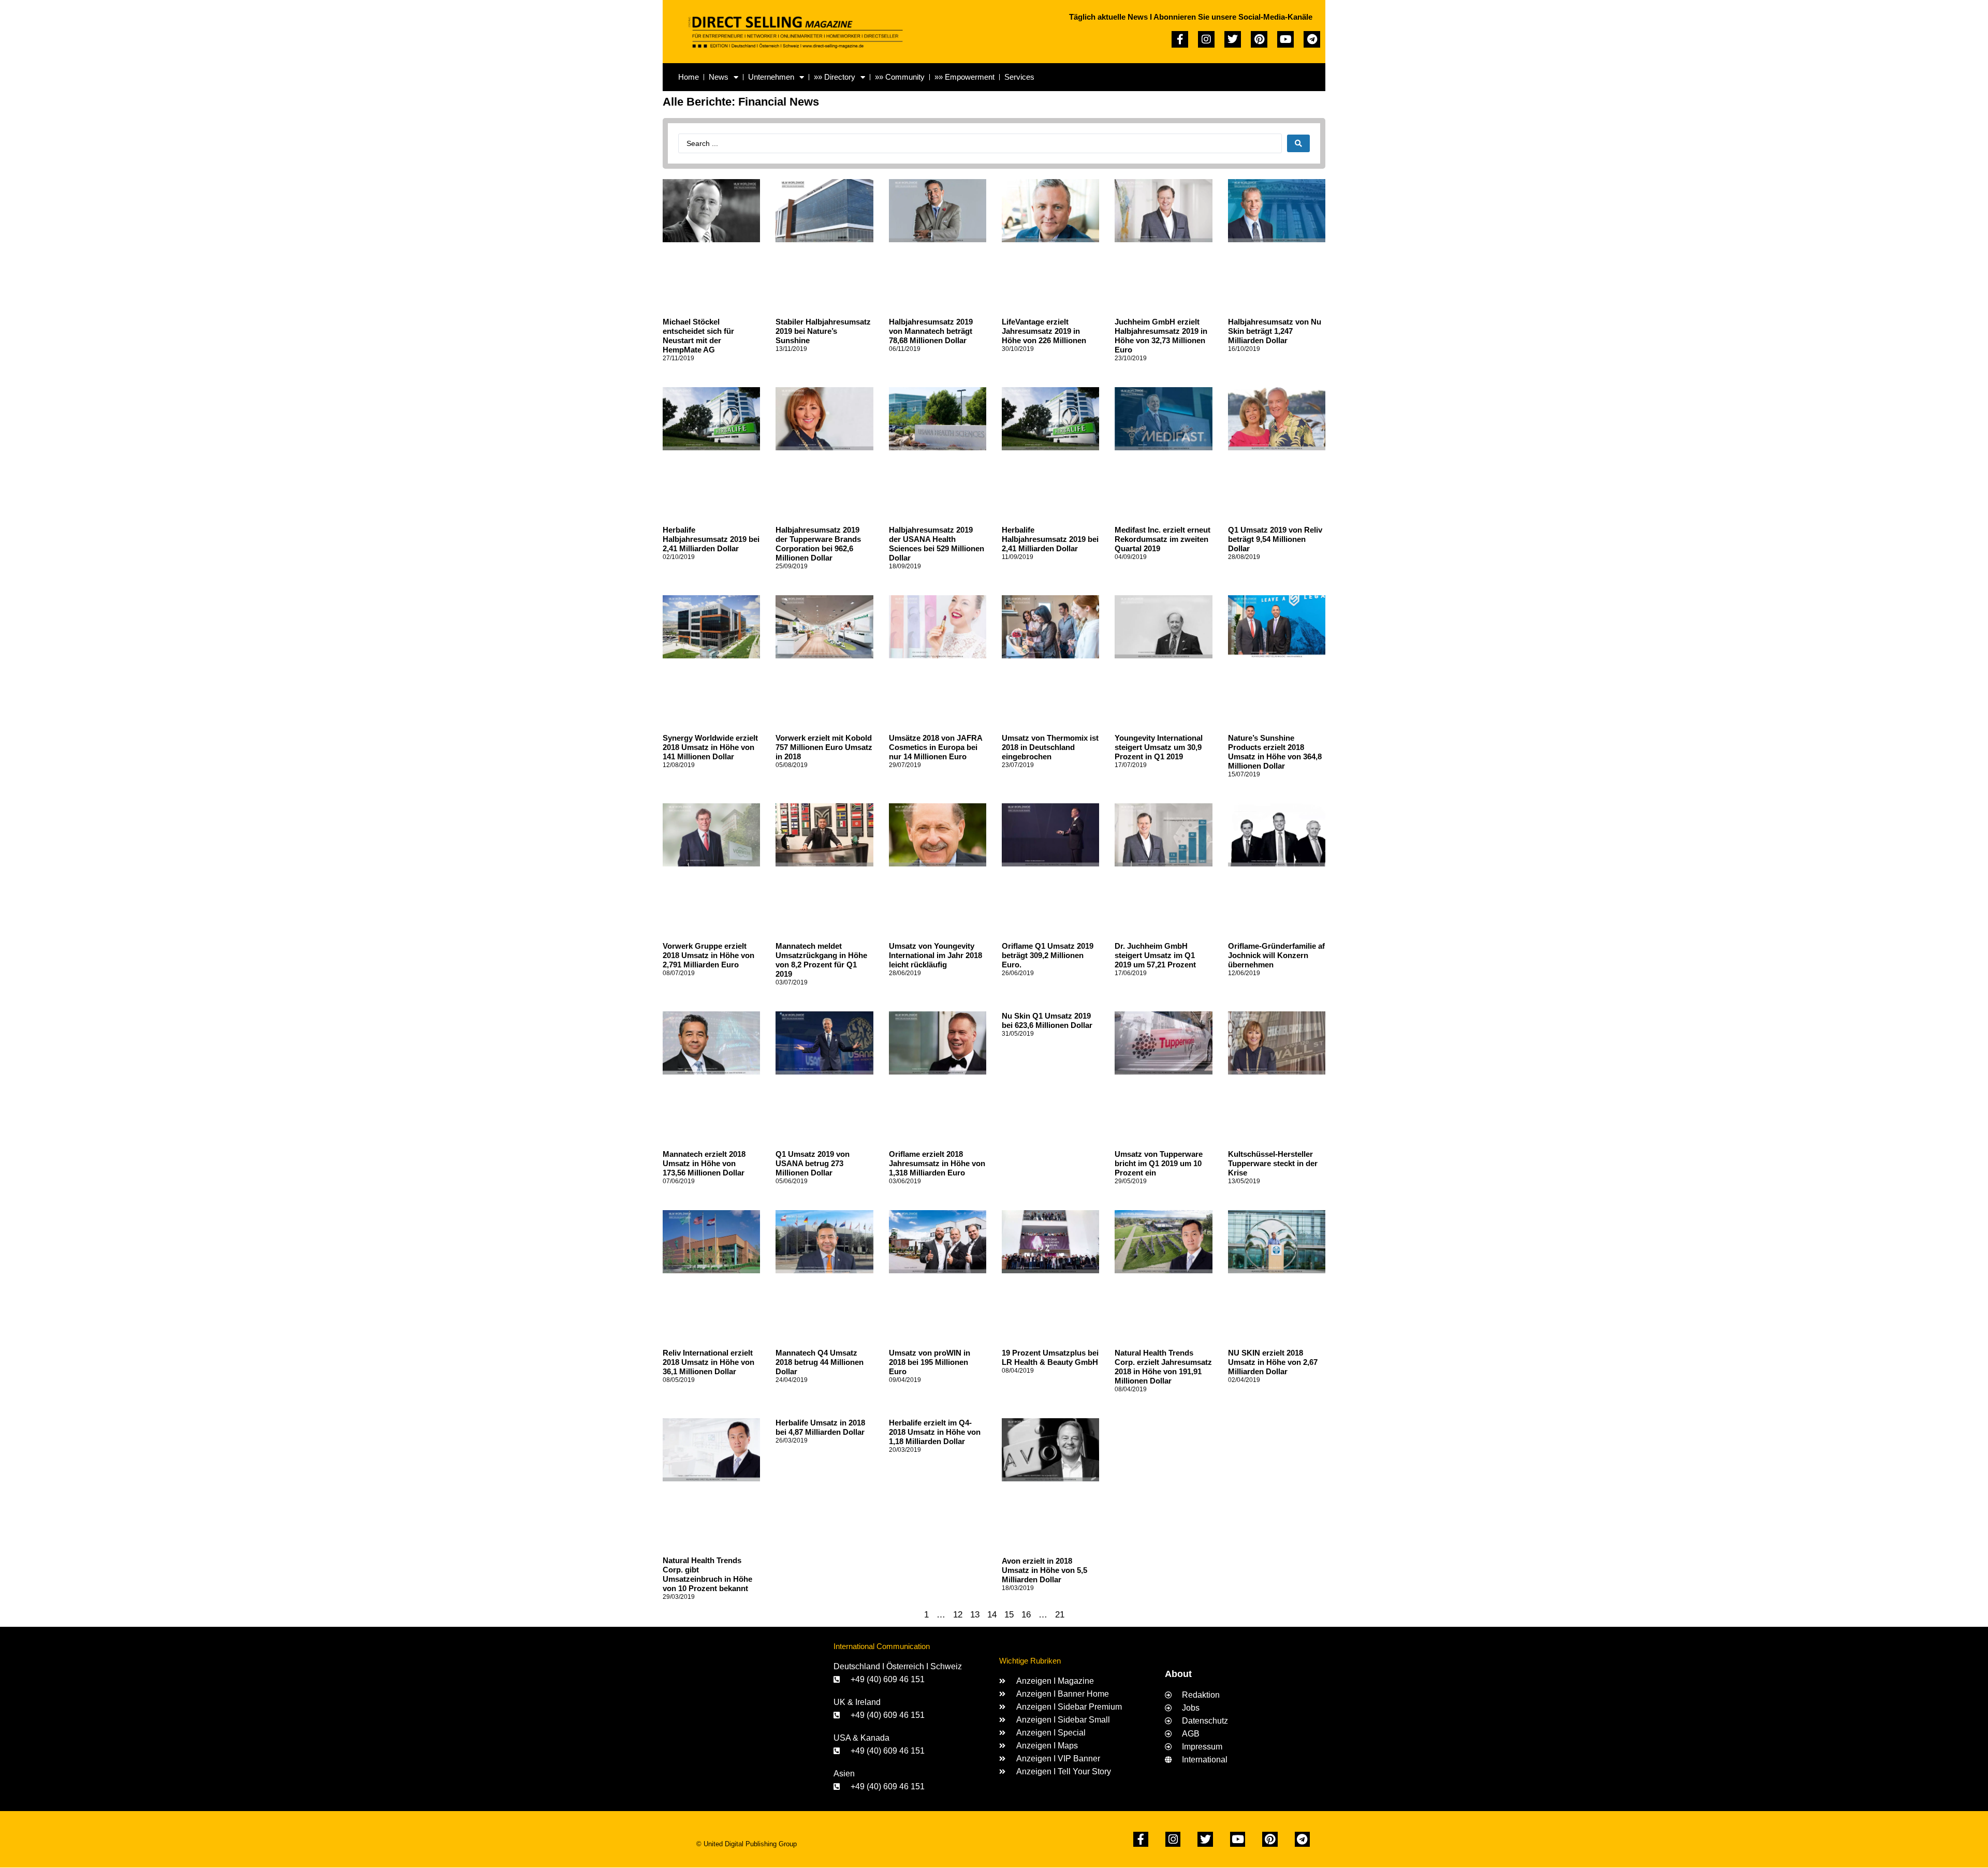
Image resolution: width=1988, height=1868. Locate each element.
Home (689, 77)
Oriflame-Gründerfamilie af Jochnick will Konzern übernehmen (1276, 955)
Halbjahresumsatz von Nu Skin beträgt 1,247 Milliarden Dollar (1275, 331)
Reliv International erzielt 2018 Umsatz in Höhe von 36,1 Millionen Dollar (708, 1362)
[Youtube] (1285, 39)
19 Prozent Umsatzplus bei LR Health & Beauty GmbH (1050, 1357)
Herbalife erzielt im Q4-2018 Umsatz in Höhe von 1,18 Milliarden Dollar (935, 1432)
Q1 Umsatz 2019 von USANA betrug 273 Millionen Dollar (813, 1163)
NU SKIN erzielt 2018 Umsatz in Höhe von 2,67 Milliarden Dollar (1273, 1362)
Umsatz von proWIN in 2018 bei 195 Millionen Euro (930, 1362)
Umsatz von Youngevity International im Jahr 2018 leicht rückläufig (935, 955)
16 (1026, 1615)
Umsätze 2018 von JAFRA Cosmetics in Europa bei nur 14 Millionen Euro (935, 747)
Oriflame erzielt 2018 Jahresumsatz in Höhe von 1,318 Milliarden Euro (937, 1163)
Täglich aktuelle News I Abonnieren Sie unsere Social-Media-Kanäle (1191, 17)
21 (1060, 1615)
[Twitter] (1233, 39)
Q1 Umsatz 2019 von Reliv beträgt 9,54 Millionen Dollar (1275, 539)
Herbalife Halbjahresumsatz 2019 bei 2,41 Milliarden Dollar (711, 539)
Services (1019, 77)
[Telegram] (1312, 39)
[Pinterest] (1259, 39)
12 (958, 1615)
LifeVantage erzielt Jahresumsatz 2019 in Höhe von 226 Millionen (1044, 331)
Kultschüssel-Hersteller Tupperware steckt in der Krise (1273, 1163)
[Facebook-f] (1180, 39)
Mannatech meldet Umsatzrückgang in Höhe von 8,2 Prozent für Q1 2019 (821, 960)
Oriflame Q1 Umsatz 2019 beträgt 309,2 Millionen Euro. (1048, 955)
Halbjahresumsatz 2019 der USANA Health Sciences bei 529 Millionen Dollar (937, 544)
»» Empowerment (964, 77)
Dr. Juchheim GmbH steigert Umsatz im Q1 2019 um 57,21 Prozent (1155, 955)
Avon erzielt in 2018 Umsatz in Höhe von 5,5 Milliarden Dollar (1044, 1570)
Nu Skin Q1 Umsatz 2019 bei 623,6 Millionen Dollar (1047, 1020)
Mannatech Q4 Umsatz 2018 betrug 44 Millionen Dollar (820, 1362)
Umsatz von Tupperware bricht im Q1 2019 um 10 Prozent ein (1159, 1163)
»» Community (900, 77)
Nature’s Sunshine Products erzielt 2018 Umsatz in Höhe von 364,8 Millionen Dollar (1275, 752)
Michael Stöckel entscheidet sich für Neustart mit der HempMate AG (698, 336)
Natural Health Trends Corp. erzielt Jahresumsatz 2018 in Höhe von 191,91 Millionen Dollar (1163, 1367)
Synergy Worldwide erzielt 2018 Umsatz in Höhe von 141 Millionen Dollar (710, 747)
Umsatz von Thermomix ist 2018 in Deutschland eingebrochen (1050, 747)
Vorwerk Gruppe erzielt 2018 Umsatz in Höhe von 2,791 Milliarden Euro (708, 955)
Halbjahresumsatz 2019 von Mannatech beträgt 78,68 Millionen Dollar (931, 331)
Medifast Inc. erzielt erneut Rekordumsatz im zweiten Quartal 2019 (1163, 539)
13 (975, 1615)
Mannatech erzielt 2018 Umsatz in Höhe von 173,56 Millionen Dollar (704, 1163)
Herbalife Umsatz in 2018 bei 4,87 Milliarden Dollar (820, 1427)
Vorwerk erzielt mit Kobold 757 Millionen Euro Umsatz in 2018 (824, 747)
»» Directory (835, 77)
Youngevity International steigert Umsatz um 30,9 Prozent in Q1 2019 (1159, 747)
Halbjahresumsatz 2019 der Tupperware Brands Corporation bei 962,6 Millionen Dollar (818, 544)
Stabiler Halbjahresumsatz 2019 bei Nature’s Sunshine (823, 331)
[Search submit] (1298, 143)
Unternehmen (771, 77)
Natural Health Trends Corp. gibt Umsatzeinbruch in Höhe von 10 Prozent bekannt (707, 1574)
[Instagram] (1206, 39)
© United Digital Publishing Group (747, 1844)
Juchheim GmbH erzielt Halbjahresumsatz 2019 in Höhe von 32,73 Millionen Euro (1161, 336)
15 (1009, 1615)
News (719, 77)
